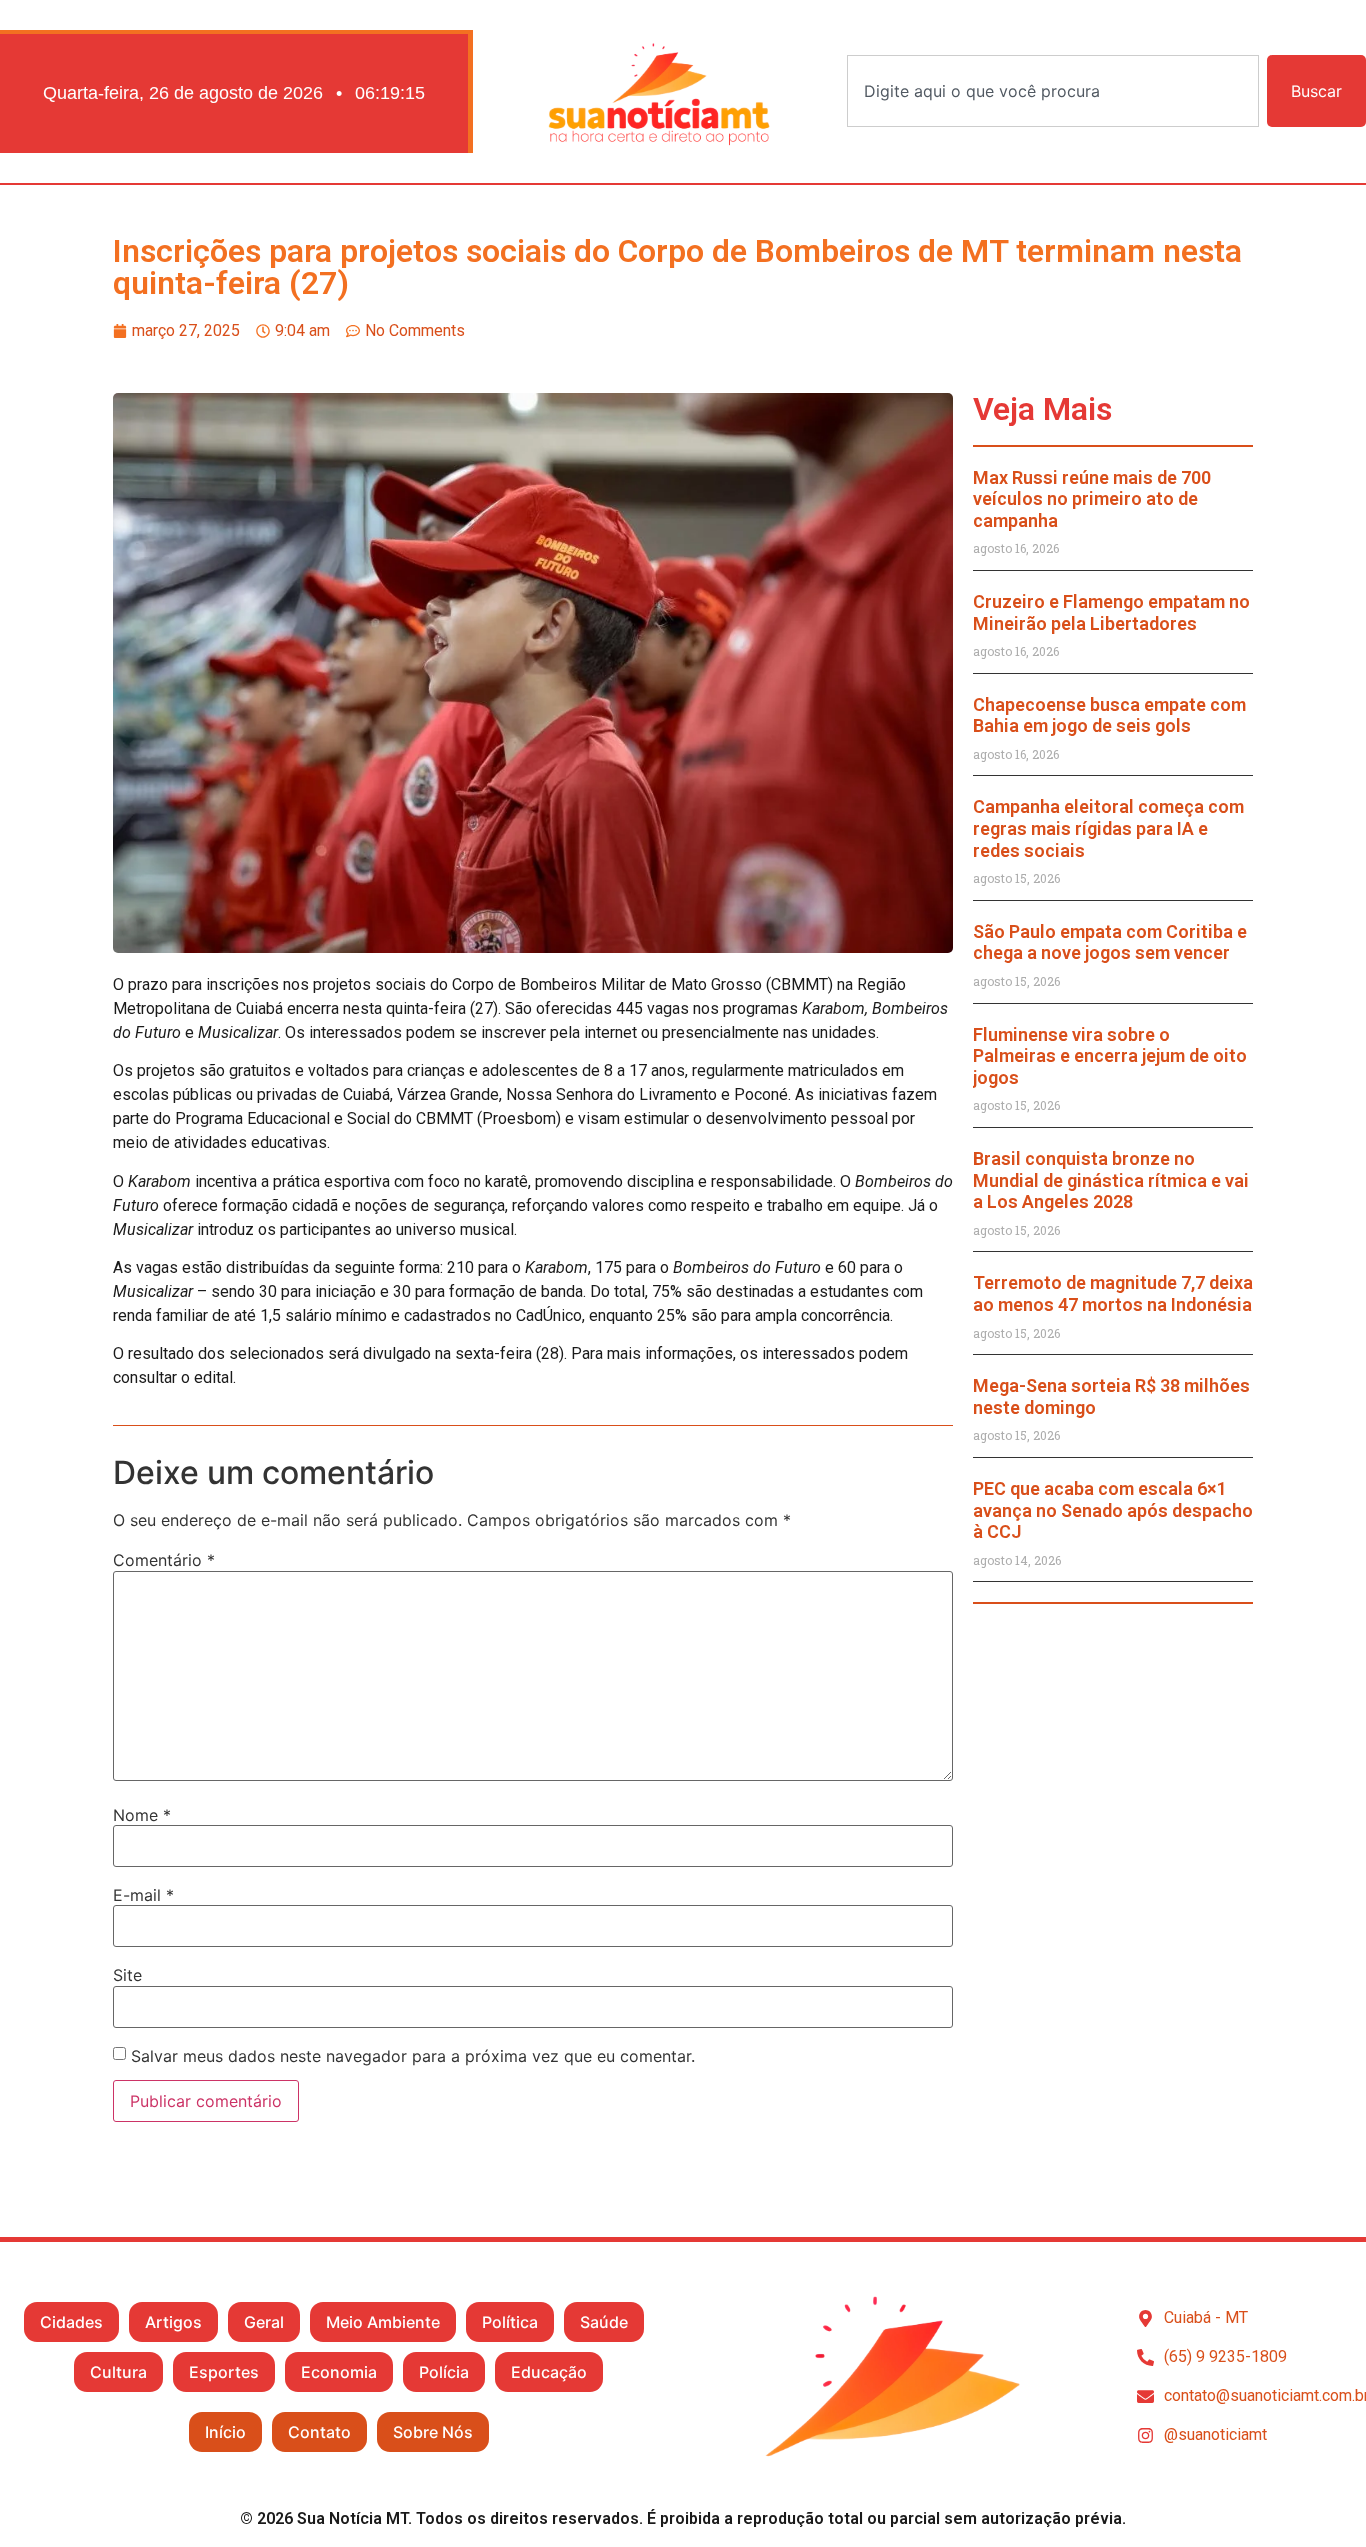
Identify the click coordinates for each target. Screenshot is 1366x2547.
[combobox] (1053, 91)
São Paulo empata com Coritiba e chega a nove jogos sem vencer (1110, 942)
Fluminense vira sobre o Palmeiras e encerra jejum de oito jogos (1110, 1056)
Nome (142, 1815)
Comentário (164, 1560)
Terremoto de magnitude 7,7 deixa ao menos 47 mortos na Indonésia (1113, 1293)
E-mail (143, 1895)
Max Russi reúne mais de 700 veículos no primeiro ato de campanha (1092, 499)
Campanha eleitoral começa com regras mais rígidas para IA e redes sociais (1108, 828)
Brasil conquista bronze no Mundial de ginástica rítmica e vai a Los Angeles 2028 (1111, 1180)
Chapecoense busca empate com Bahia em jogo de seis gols (1109, 715)
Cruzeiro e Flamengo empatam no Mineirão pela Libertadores (1111, 612)
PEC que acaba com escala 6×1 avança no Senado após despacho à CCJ (1113, 1510)
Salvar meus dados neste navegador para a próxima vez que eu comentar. (413, 2056)
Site (127, 1975)
